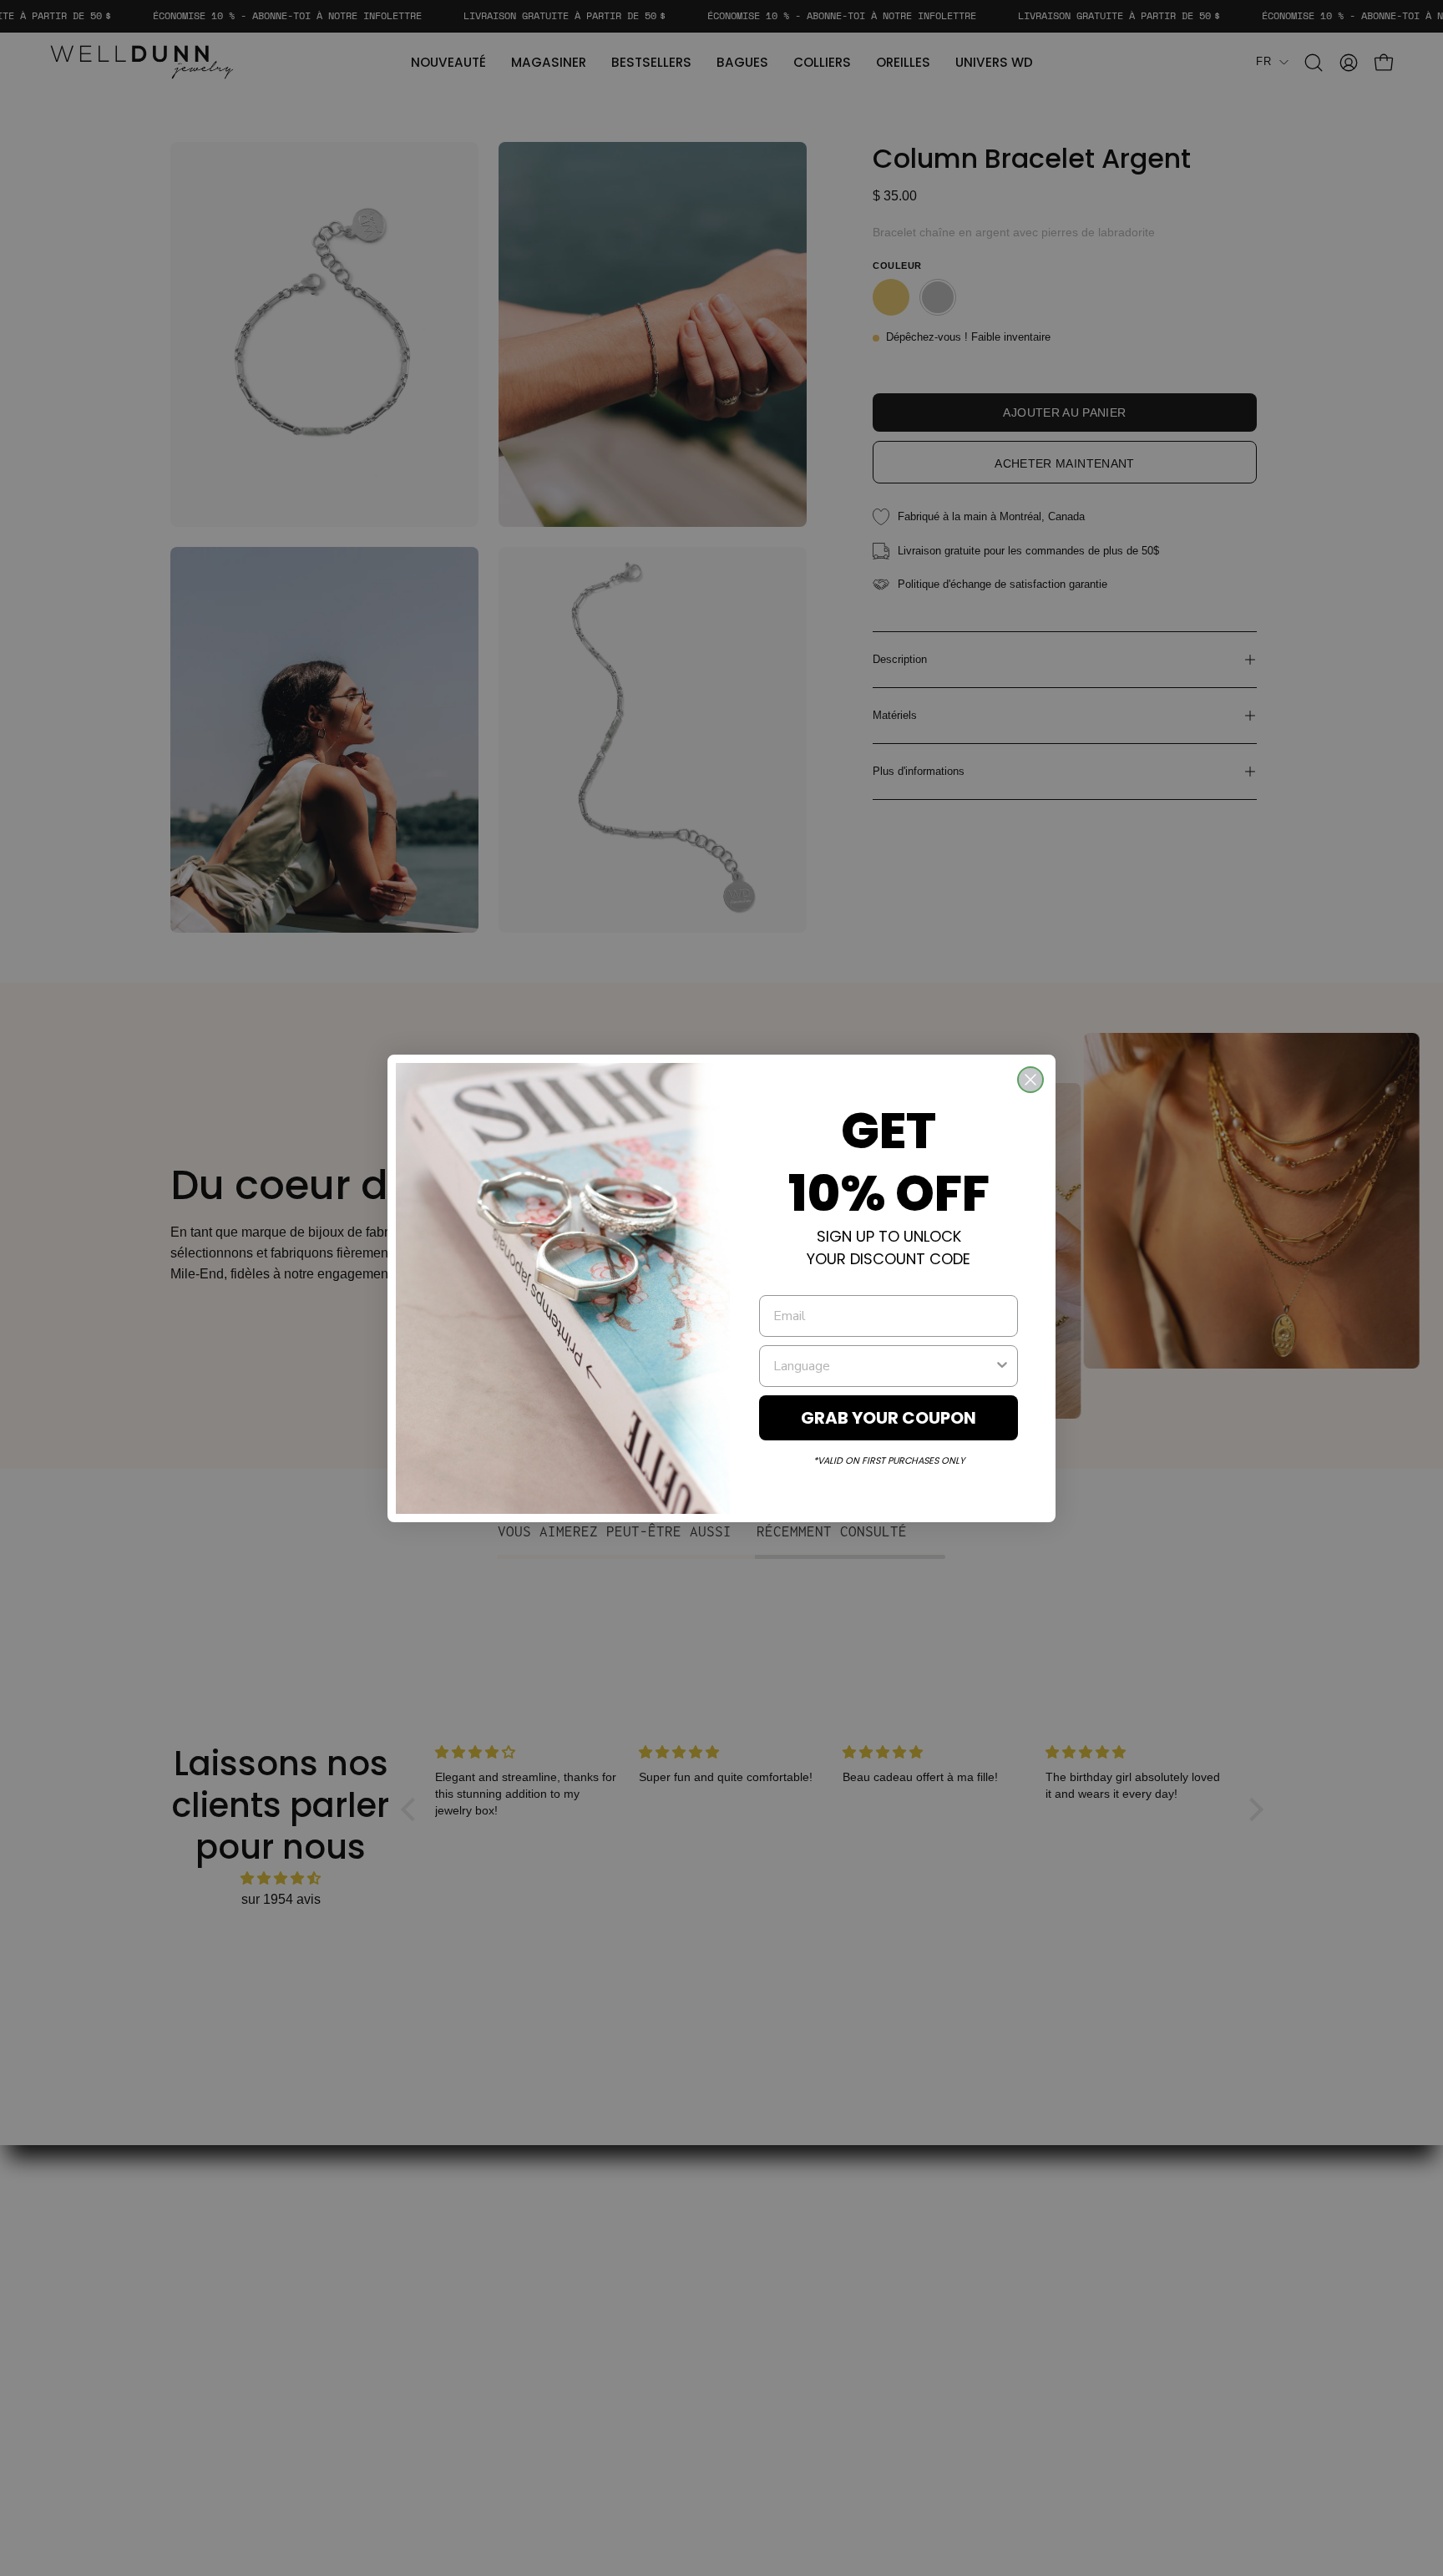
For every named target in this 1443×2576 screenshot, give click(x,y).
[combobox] (884, 1366)
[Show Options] (1002, 1366)
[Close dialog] (1030, 1080)
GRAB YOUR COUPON (889, 1418)
